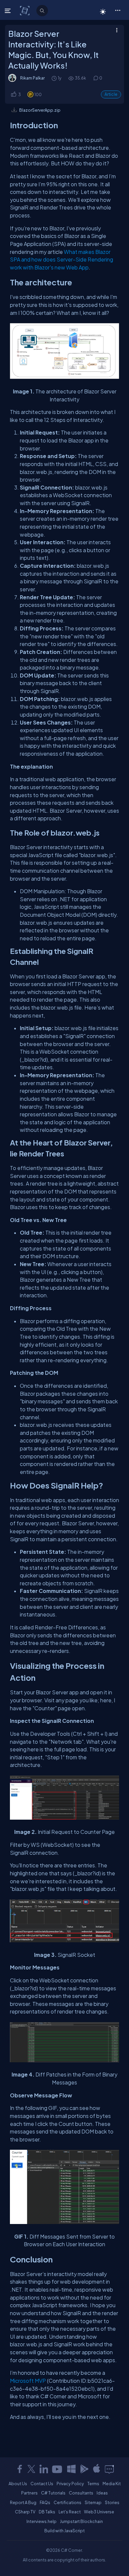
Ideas (102, 2493)
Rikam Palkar (32, 78)
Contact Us (42, 2484)
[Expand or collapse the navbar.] (8, 11)
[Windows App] (71, 2469)
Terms (93, 2484)
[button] (118, 10)
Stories (112, 2502)
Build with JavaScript (64, 2531)
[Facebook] (20, 2469)
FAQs (45, 2502)
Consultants (81, 2493)
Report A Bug (23, 2502)
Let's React (70, 2512)
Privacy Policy (70, 2484)
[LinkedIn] (44, 2469)
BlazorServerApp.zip (40, 110)
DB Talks (47, 2512)
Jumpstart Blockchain (81, 2521)
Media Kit (112, 2484)
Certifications (67, 2502)
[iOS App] (97, 2469)
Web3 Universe (99, 2512)
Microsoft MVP (28, 2381)
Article (111, 94)
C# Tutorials (53, 2493)
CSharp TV (25, 2512)
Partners (29, 2493)
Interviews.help (42, 2521)
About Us (18, 2484)
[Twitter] (31, 2469)
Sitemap (93, 2502)
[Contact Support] (109, 2469)
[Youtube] (58, 2469)
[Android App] (84, 2469)
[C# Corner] (25, 10)
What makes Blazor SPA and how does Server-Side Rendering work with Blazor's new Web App (62, 260)
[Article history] (55, 78)
